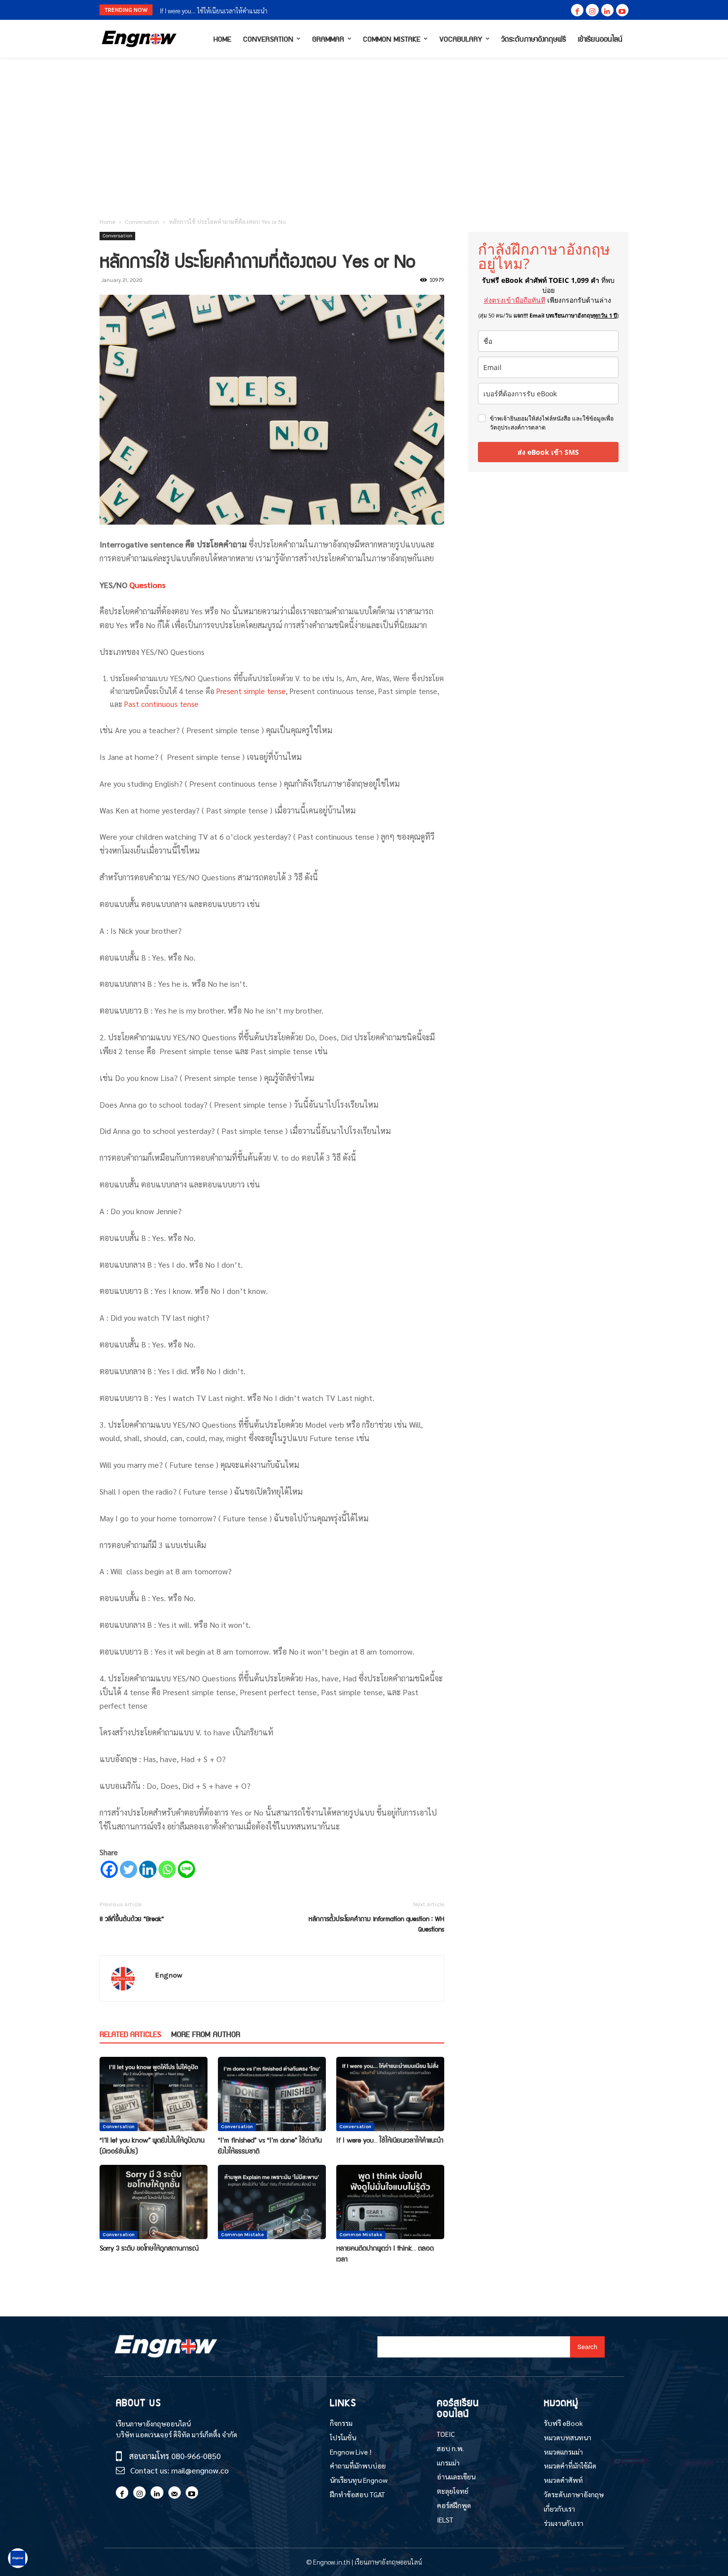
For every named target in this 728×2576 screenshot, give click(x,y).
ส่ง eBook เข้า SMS (548, 452)
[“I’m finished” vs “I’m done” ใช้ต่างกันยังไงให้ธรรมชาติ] (272, 2094)
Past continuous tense (161, 704)
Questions (147, 585)
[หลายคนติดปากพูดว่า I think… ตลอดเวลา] (390, 2202)
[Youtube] (622, 10)
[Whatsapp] (167, 1869)
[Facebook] (577, 10)
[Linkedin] (607, 10)
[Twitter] (129, 1869)
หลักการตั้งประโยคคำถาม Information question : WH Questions (376, 1924)
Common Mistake (242, 2235)
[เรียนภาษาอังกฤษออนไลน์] (139, 39)
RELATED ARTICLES (130, 2034)
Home (107, 221)
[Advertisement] (364, 132)
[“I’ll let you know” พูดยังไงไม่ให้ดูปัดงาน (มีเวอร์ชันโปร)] (154, 2094)
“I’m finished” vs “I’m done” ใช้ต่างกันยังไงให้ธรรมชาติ (270, 2145)
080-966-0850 (196, 2456)
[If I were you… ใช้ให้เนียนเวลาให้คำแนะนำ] (390, 2094)
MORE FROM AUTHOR (206, 2034)
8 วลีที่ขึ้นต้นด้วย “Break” (132, 1918)
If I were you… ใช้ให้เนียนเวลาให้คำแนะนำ (390, 2140)
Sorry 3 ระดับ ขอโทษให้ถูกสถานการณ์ (209, 11)
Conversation (142, 221)
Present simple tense (251, 691)
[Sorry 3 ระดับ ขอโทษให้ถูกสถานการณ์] (154, 2202)
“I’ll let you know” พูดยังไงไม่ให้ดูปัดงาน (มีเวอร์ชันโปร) (152, 2145)
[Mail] (175, 2493)
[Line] (186, 1869)
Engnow (169, 1975)
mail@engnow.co (200, 2470)
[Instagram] (592, 10)
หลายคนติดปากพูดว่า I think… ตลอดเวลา (385, 2253)
